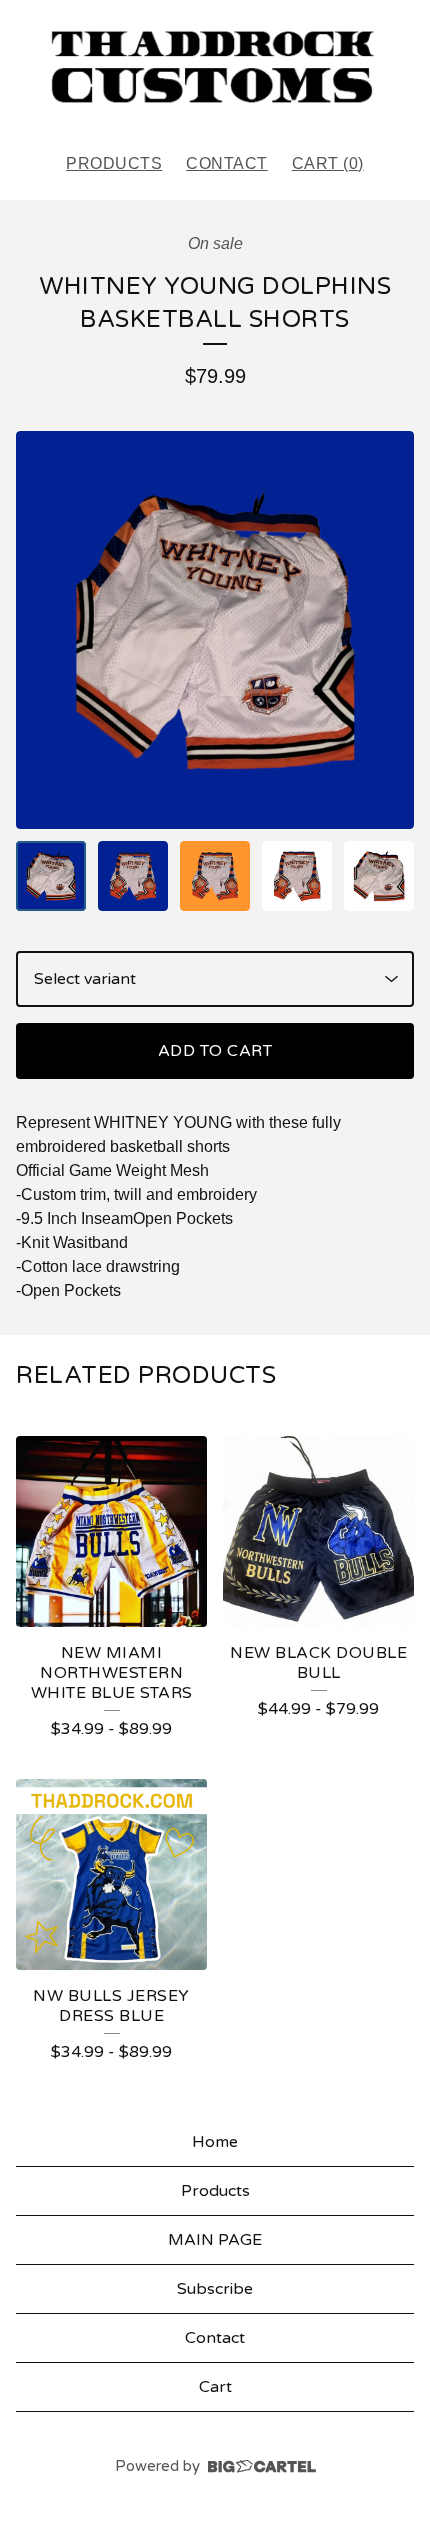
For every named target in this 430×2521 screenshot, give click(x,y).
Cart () (328, 163)
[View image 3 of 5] (215, 876)
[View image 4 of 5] (297, 876)
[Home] (215, 67)
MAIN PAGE (215, 2240)
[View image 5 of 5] (379, 876)
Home (215, 2142)
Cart (215, 2387)
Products (114, 163)
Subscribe (215, 2289)
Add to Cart (215, 1051)
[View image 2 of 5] (133, 876)
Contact (227, 163)
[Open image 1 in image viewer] (215, 630)
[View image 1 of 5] (51, 876)
